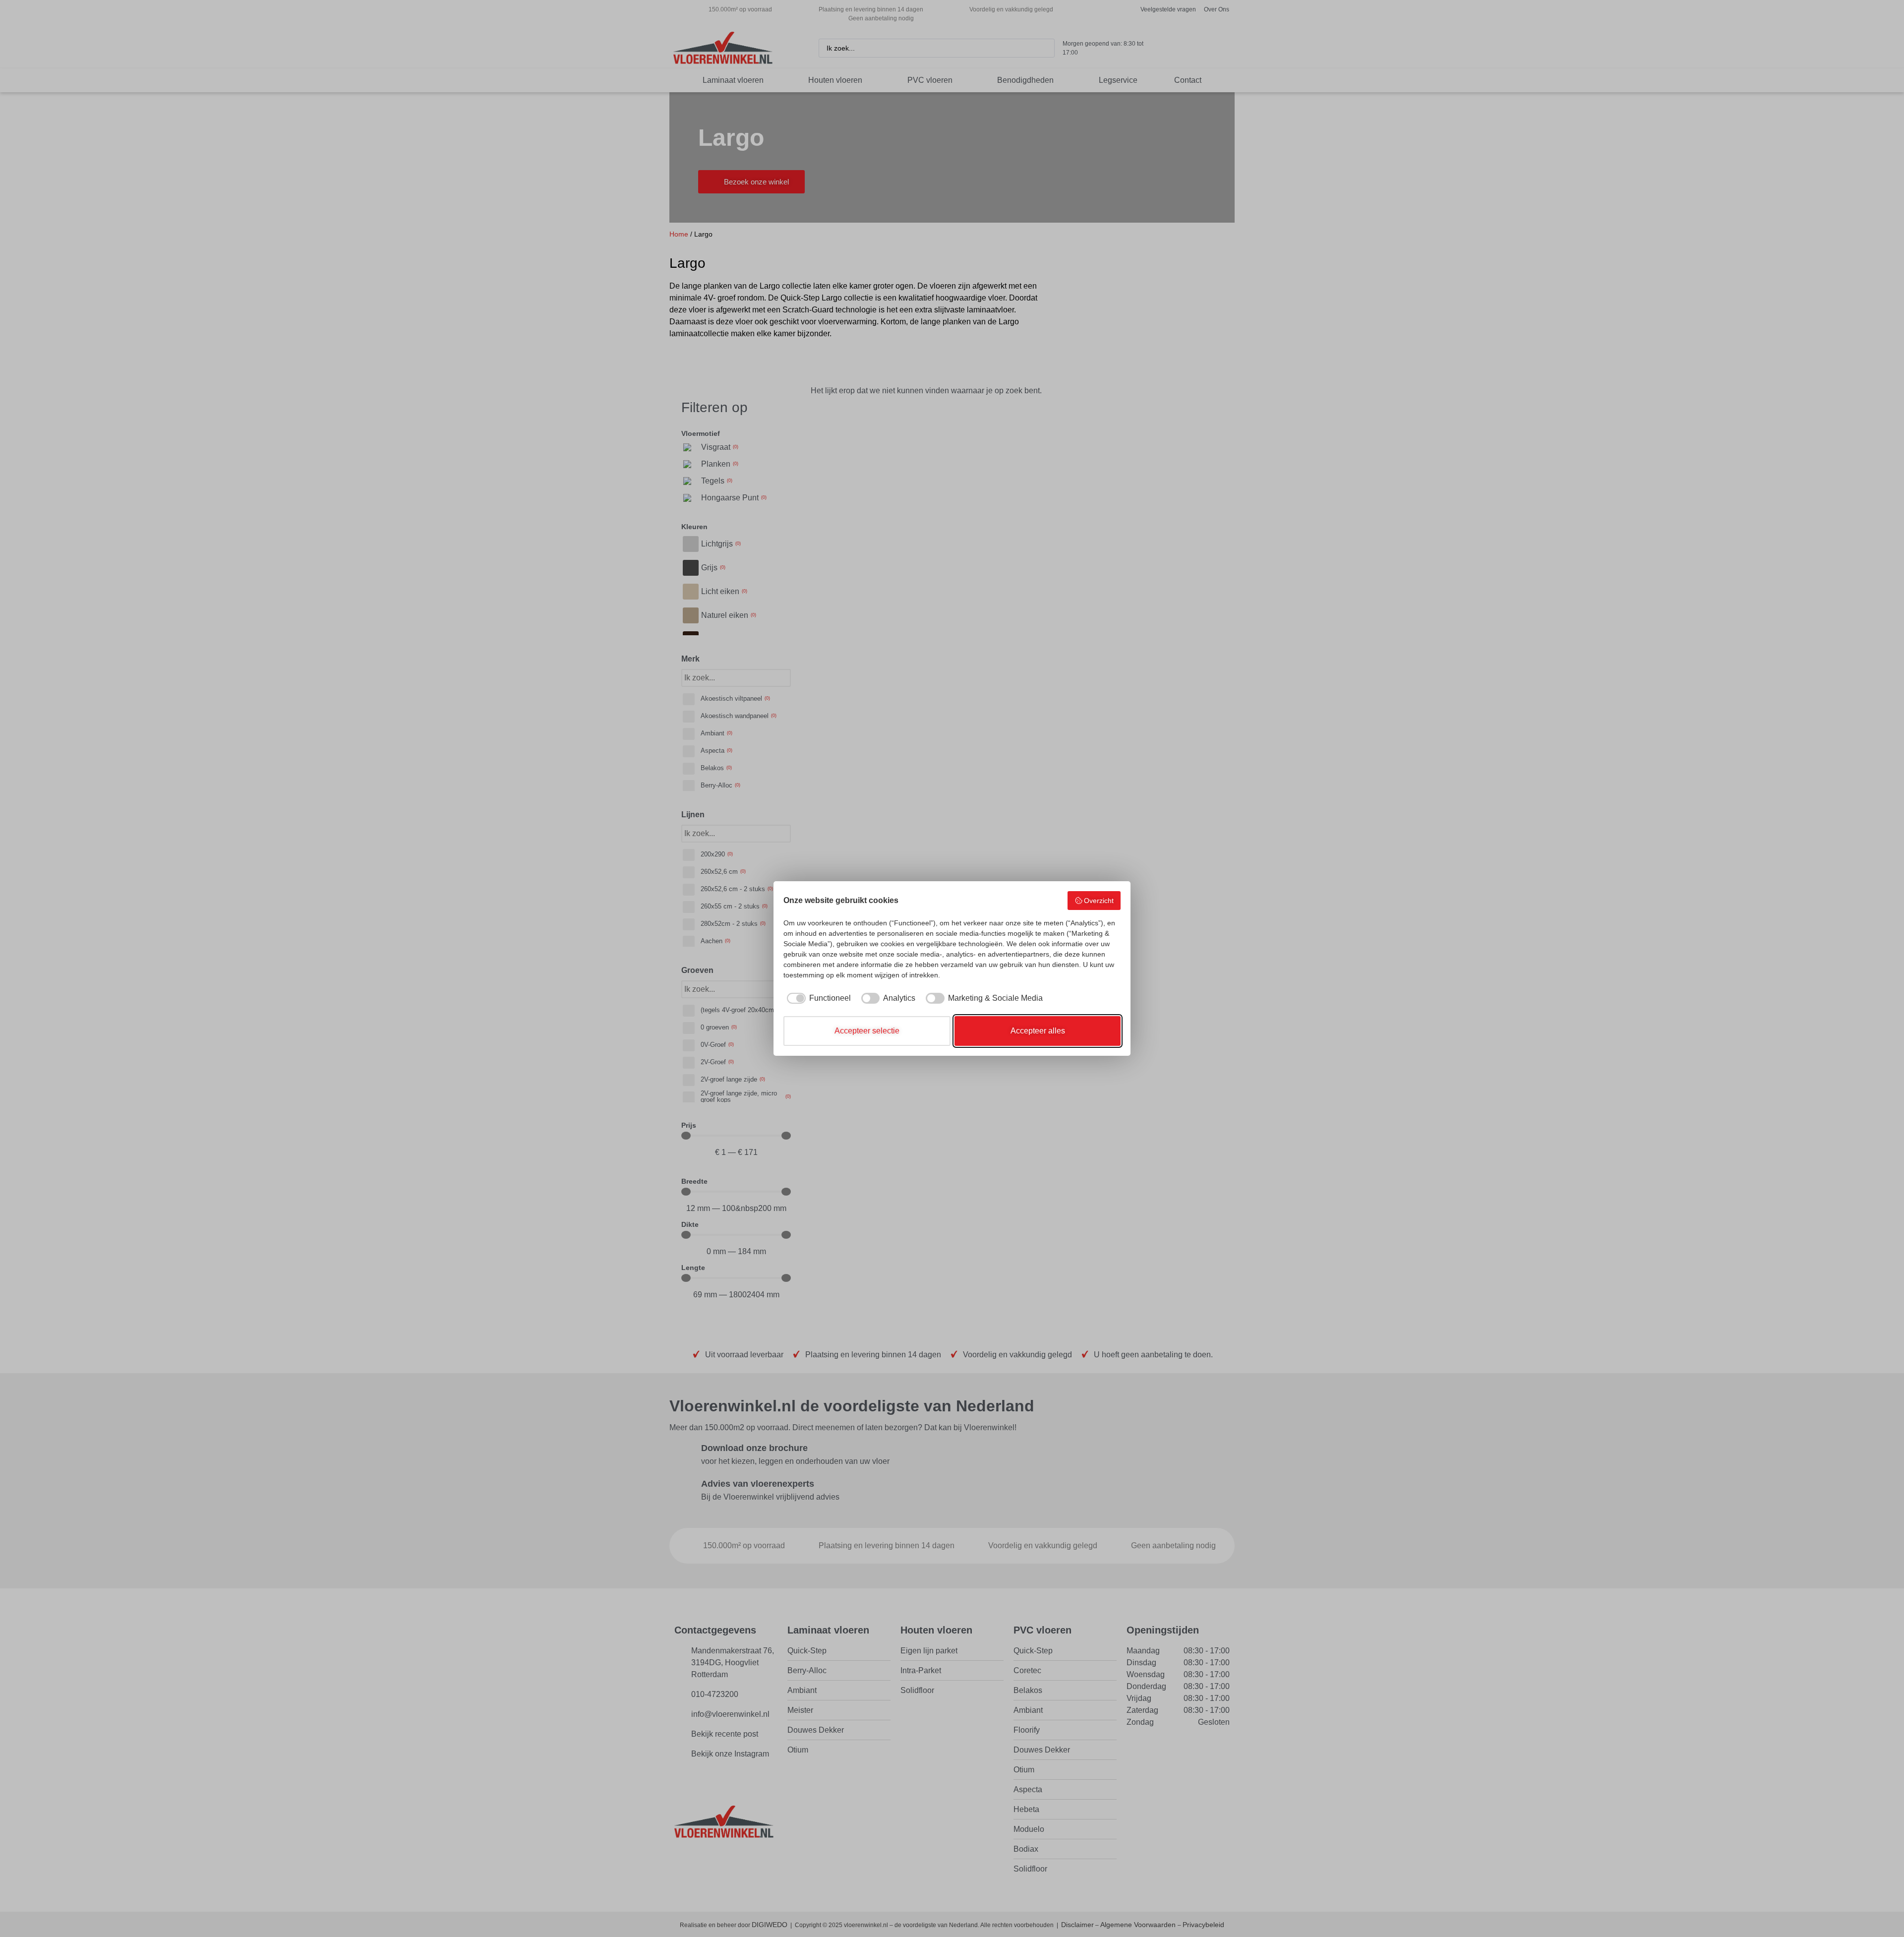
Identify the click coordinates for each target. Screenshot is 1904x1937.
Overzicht (1099, 901)
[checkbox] (817, 998)
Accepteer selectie (867, 1031)
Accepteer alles (1038, 1031)
